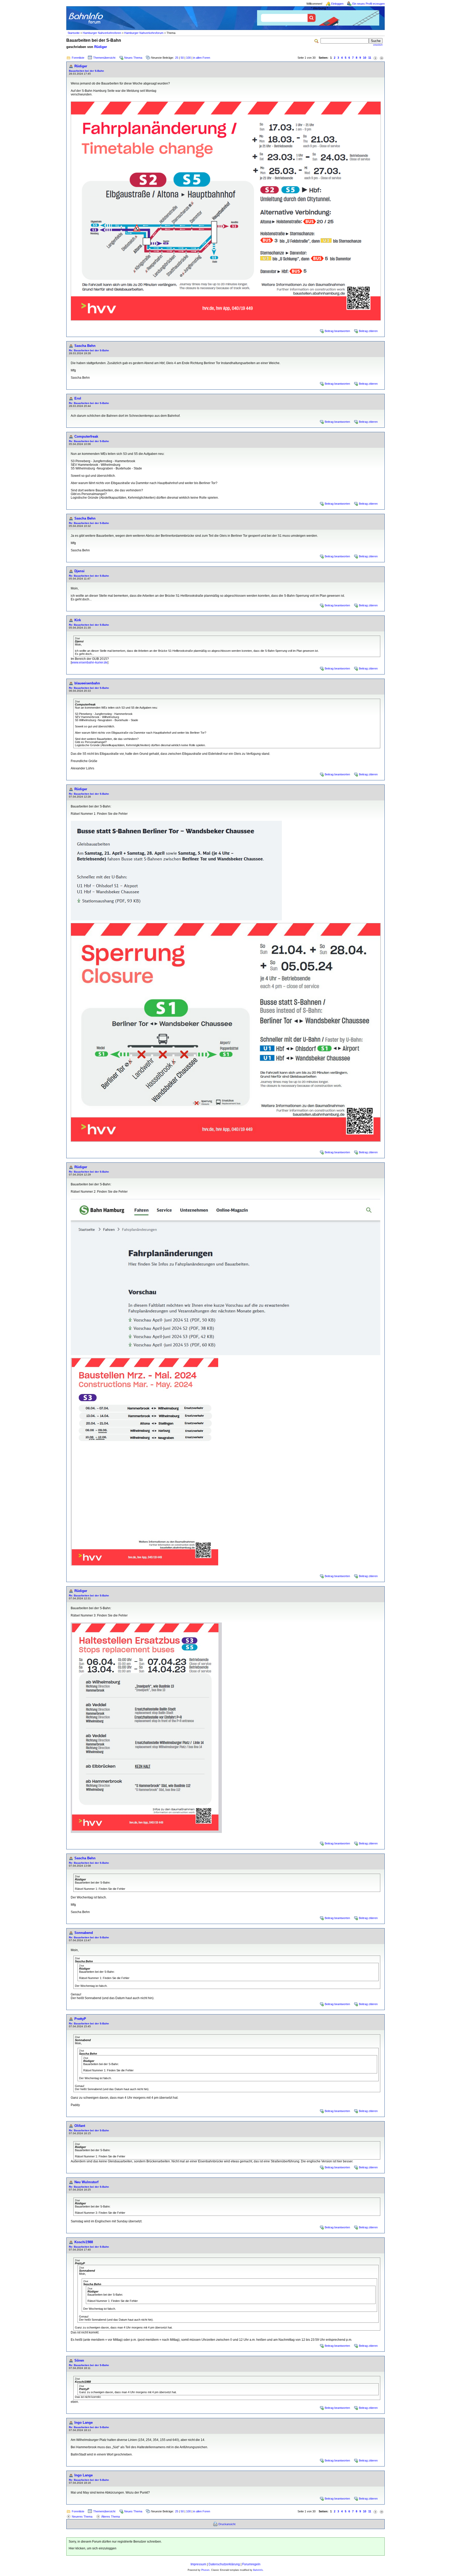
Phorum (205, 2570)
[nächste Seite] (375, 58)
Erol (78, 398)
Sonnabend (84, 1933)
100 (188, 58)
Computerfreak (86, 436)
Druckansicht (227, 2524)
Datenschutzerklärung (224, 2564)
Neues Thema (133, 58)
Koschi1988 (84, 2242)
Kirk (78, 620)
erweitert (378, 45)
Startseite (74, 33)
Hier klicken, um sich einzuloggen (93, 2548)
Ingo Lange (84, 2423)
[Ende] (382, 58)
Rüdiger (101, 47)
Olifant (80, 2126)
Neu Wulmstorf (86, 2182)
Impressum (198, 2564)
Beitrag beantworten (337, 331)
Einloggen (337, 4)
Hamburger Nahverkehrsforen (102, 33)
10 (365, 58)
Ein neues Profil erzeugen (369, 4)
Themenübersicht (104, 58)
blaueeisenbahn (87, 683)
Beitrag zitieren (368, 331)
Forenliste (78, 58)
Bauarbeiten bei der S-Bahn (86, 71)
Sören (79, 2360)
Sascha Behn (85, 346)
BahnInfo (258, 2570)
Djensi (79, 571)
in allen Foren (202, 58)
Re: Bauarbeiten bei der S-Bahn (89, 350)
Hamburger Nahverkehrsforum (144, 33)
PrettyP (80, 2019)
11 (370, 58)
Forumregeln (251, 2564)
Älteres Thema (111, 2517)
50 (182, 58)
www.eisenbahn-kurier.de (90, 662)
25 (177, 58)
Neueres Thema (82, 2517)
